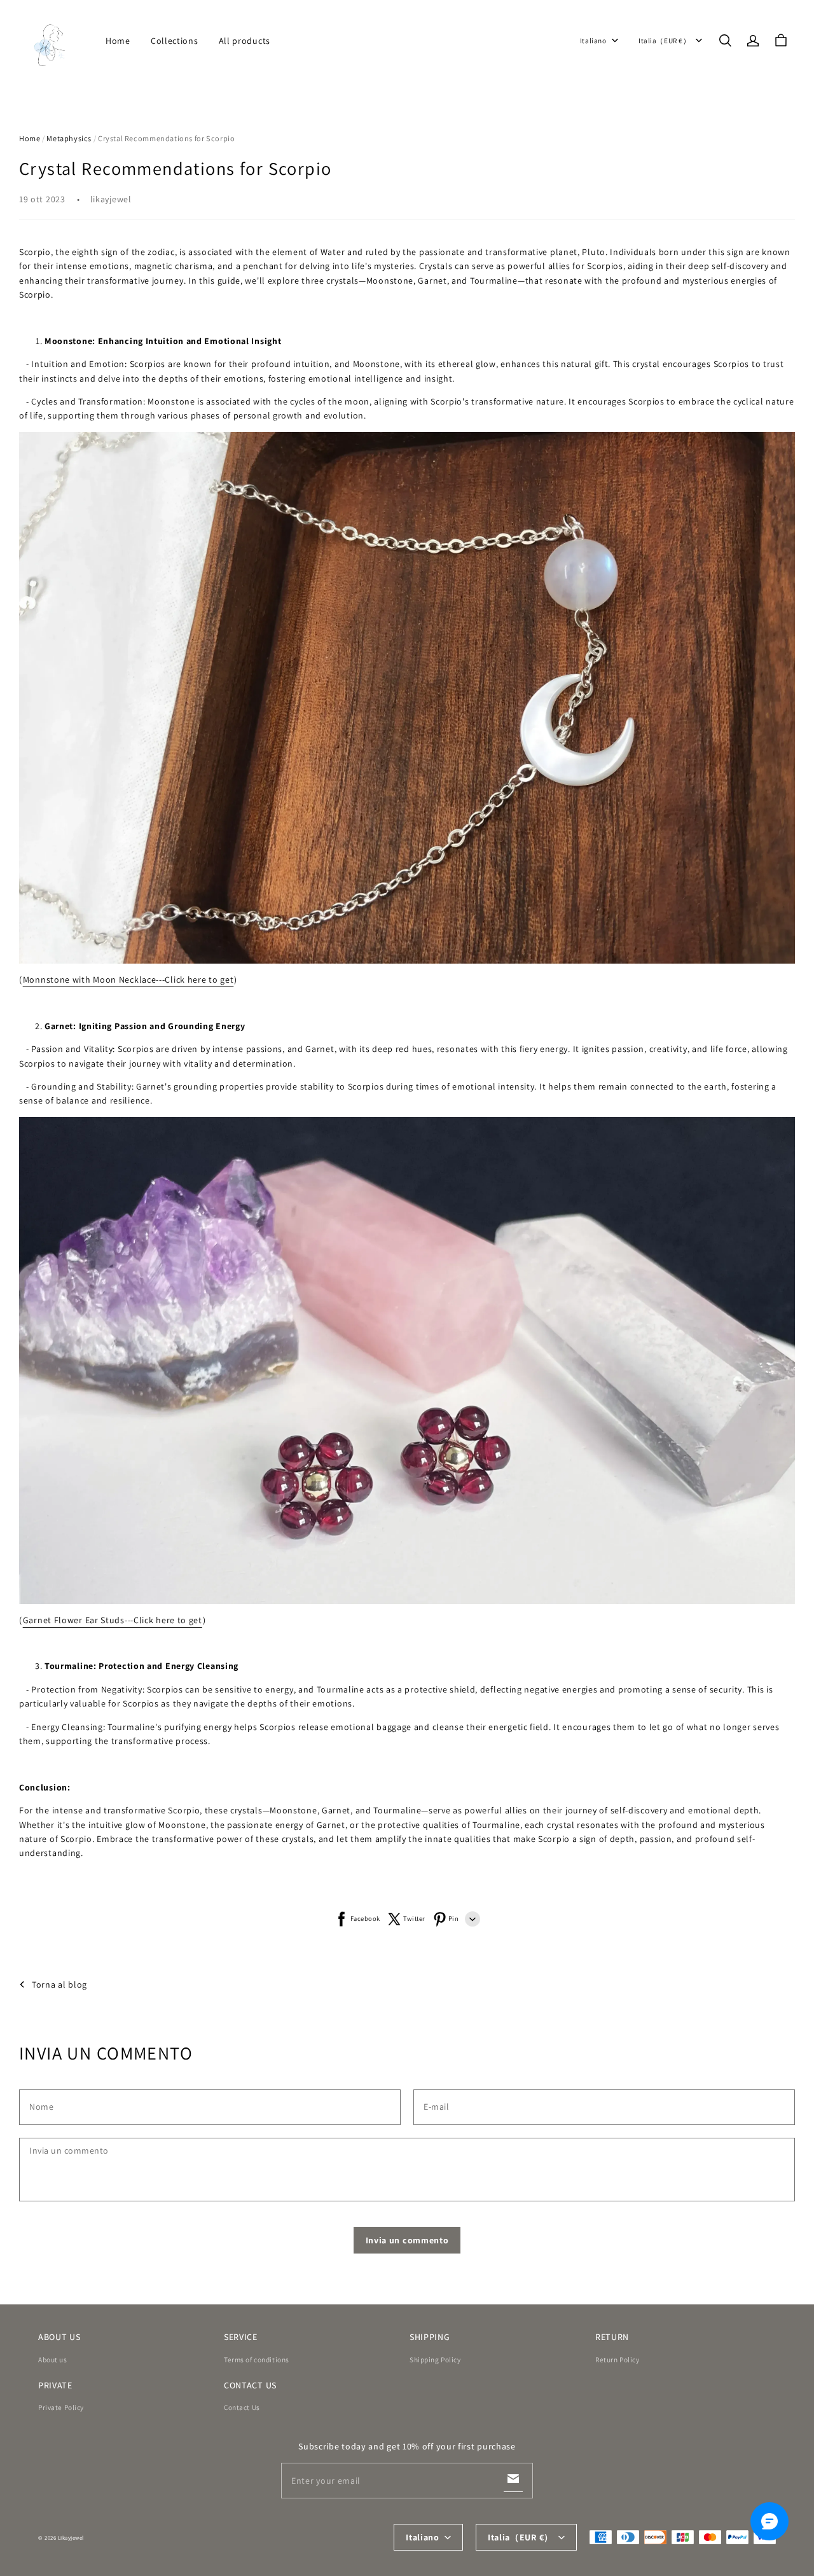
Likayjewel (71, 2538)
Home (118, 41)
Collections (175, 41)
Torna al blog (59, 1984)
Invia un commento (407, 2240)
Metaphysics (69, 138)
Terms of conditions (257, 2359)
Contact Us (242, 2407)
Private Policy (61, 2407)
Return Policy (617, 2359)
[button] (725, 41)
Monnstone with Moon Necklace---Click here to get (128, 980)
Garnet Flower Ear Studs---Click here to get (113, 1620)
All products (245, 41)
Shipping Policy (435, 2359)
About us (53, 2359)
